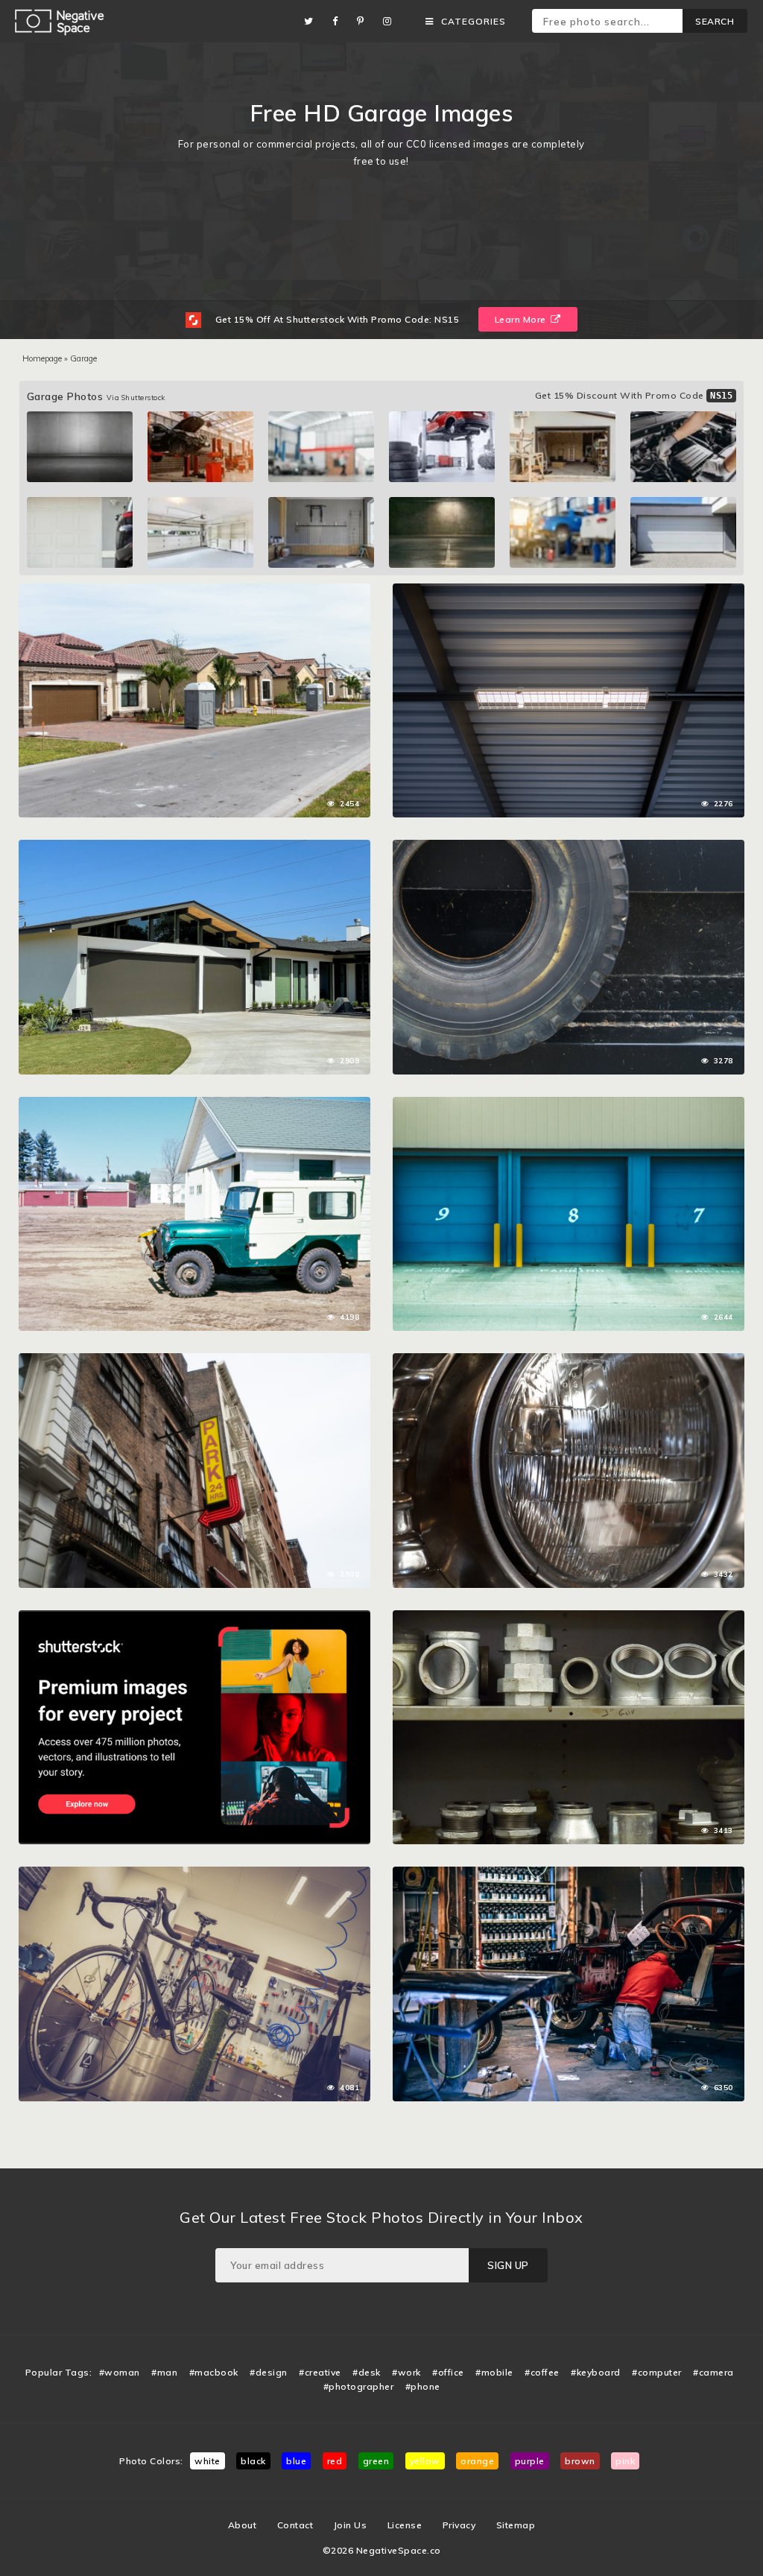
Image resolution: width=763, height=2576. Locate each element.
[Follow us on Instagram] (391, 21)
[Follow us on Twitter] (313, 21)
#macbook (214, 2372)
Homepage (42, 358)
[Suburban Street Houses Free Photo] (194, 591)
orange (477, 2461)
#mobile (494, 2372)
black (253, 2461)
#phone (423, 2386)
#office (448, 2372)
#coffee (542, 2372)
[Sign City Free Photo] (194, 1361)
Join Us (351, 2525)
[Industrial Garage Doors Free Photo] (569, 1104)
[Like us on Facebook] (339, 21)
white (208, 2461)
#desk (367, 2372)
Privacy (459, 2525)
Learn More (522, 319)
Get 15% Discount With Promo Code (634, 395)
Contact (295, 2525)
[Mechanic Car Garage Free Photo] (569, 1874)
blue (296, 2461)
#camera (713, 2372)
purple (530, 2461)
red (335, 2461)
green (376, 2461)
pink (625, 2461)
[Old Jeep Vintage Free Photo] (194, 1104)
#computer (657, 2372)
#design (269, 2372)
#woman (120, 2372)
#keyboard (596, 2372)
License (405, 2525)
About (243, 2525)
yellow (425, 2461)
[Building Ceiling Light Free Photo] (569, 591)
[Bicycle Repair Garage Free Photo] (194, 1874)
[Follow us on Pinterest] (364, 21)
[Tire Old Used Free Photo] (569, 847)
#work (406, 2372)
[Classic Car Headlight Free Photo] (569, 1361)
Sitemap (516, 2525)
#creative (320, 2372)
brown (580, 2461)
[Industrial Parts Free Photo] (569, 1618)
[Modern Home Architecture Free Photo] (194, 847)
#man (164, 2372)
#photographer (359, 2386)
